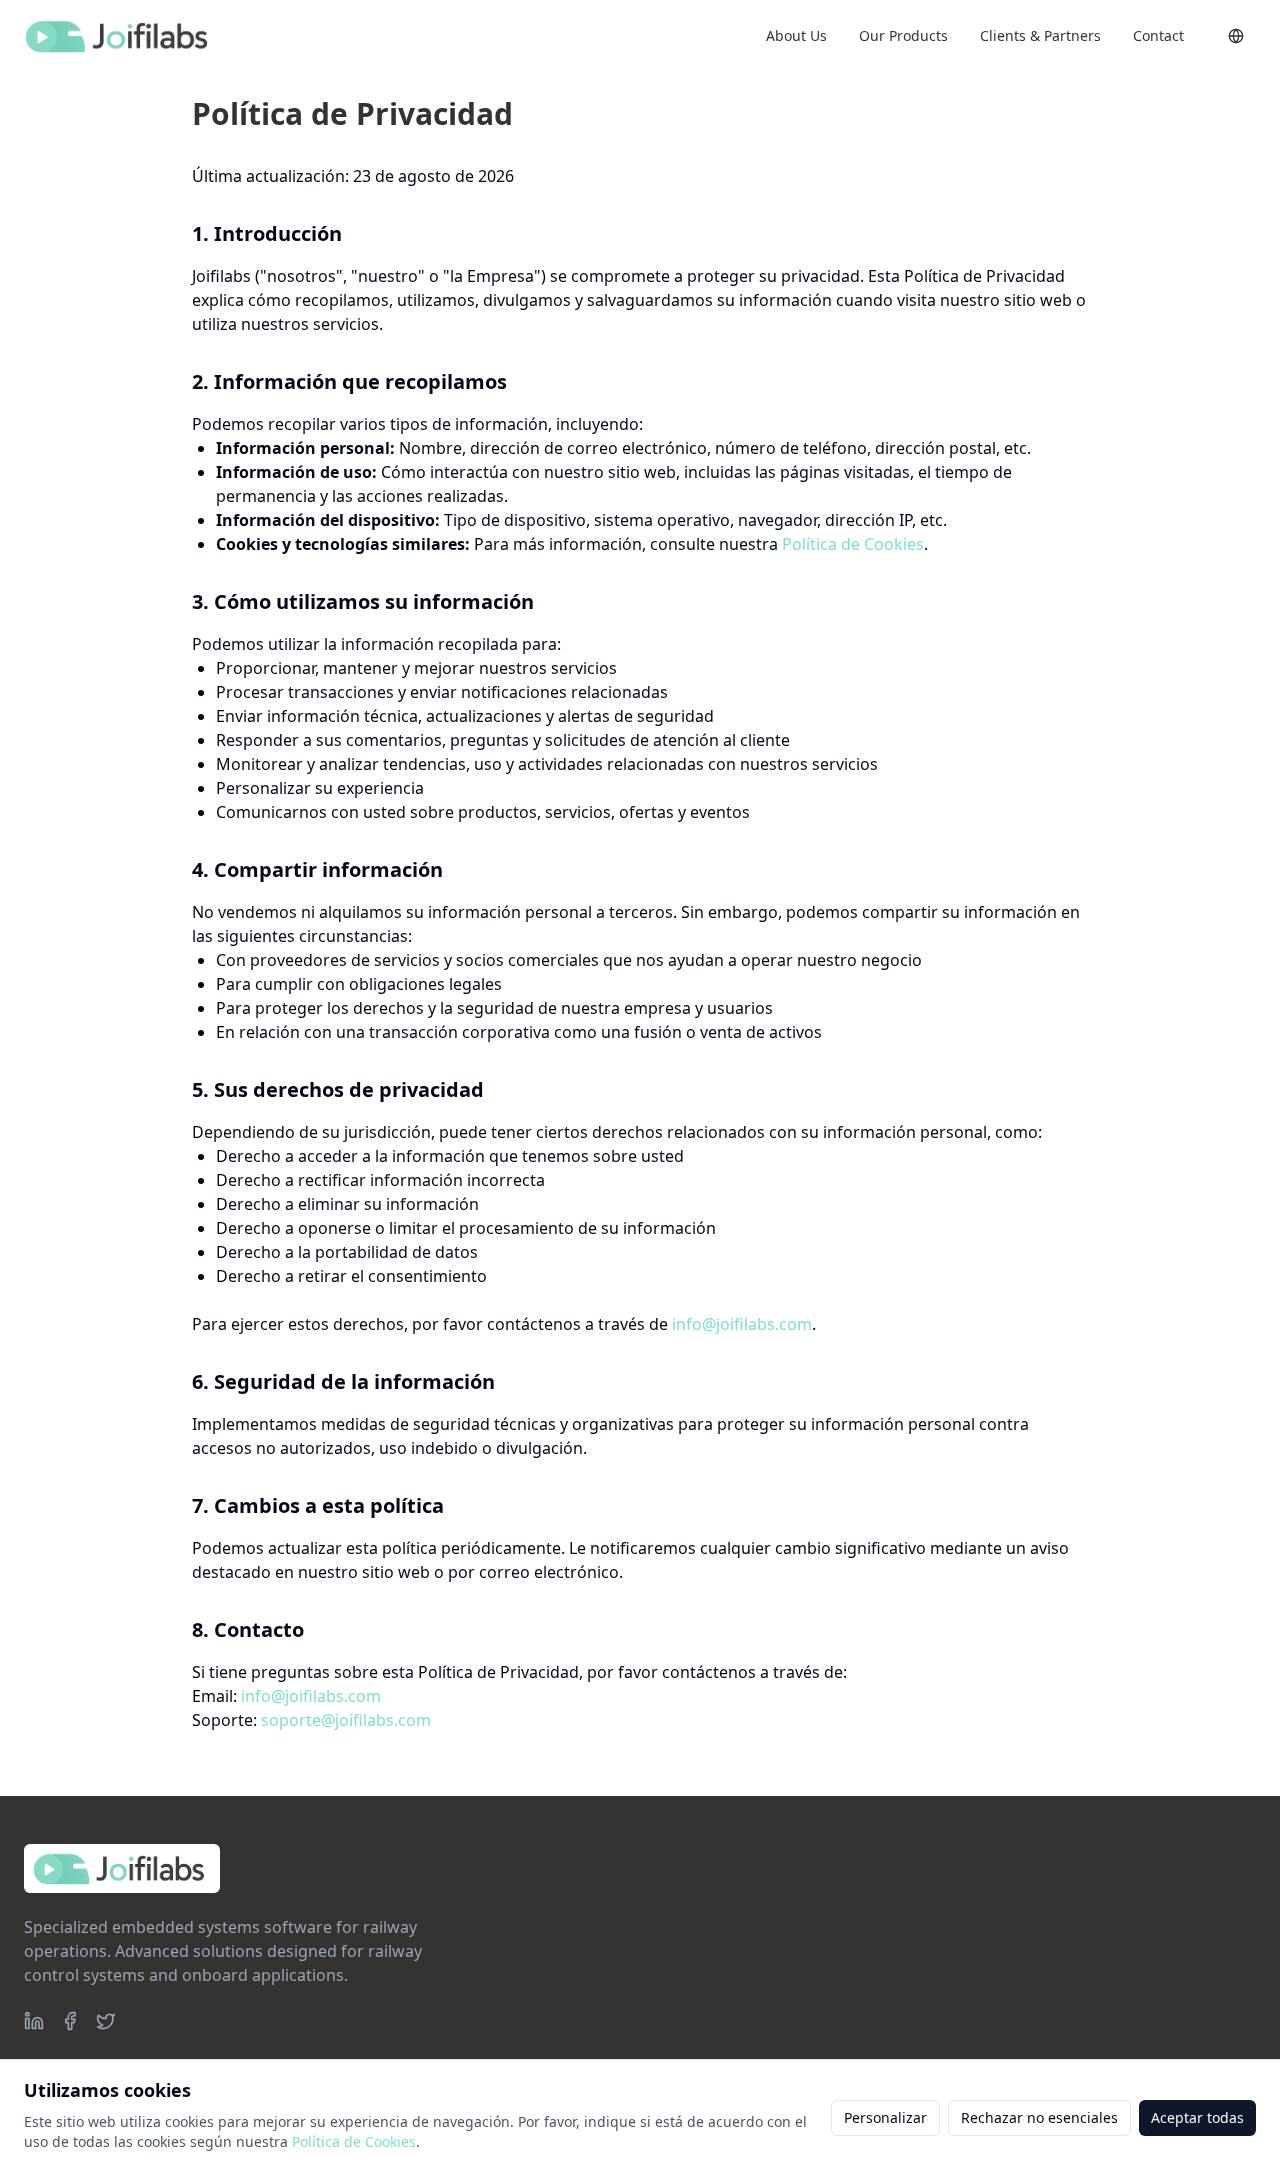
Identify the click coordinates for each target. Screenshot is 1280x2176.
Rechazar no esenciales (1039, 2117)
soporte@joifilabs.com (346, 1720)
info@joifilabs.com (742, 1324)
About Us (796, 35)
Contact (1158, 35)
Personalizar (885, 2117)
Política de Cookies (853, 544)
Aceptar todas (1197, 2117)
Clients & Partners (1040, 35)
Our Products (903, 35)
